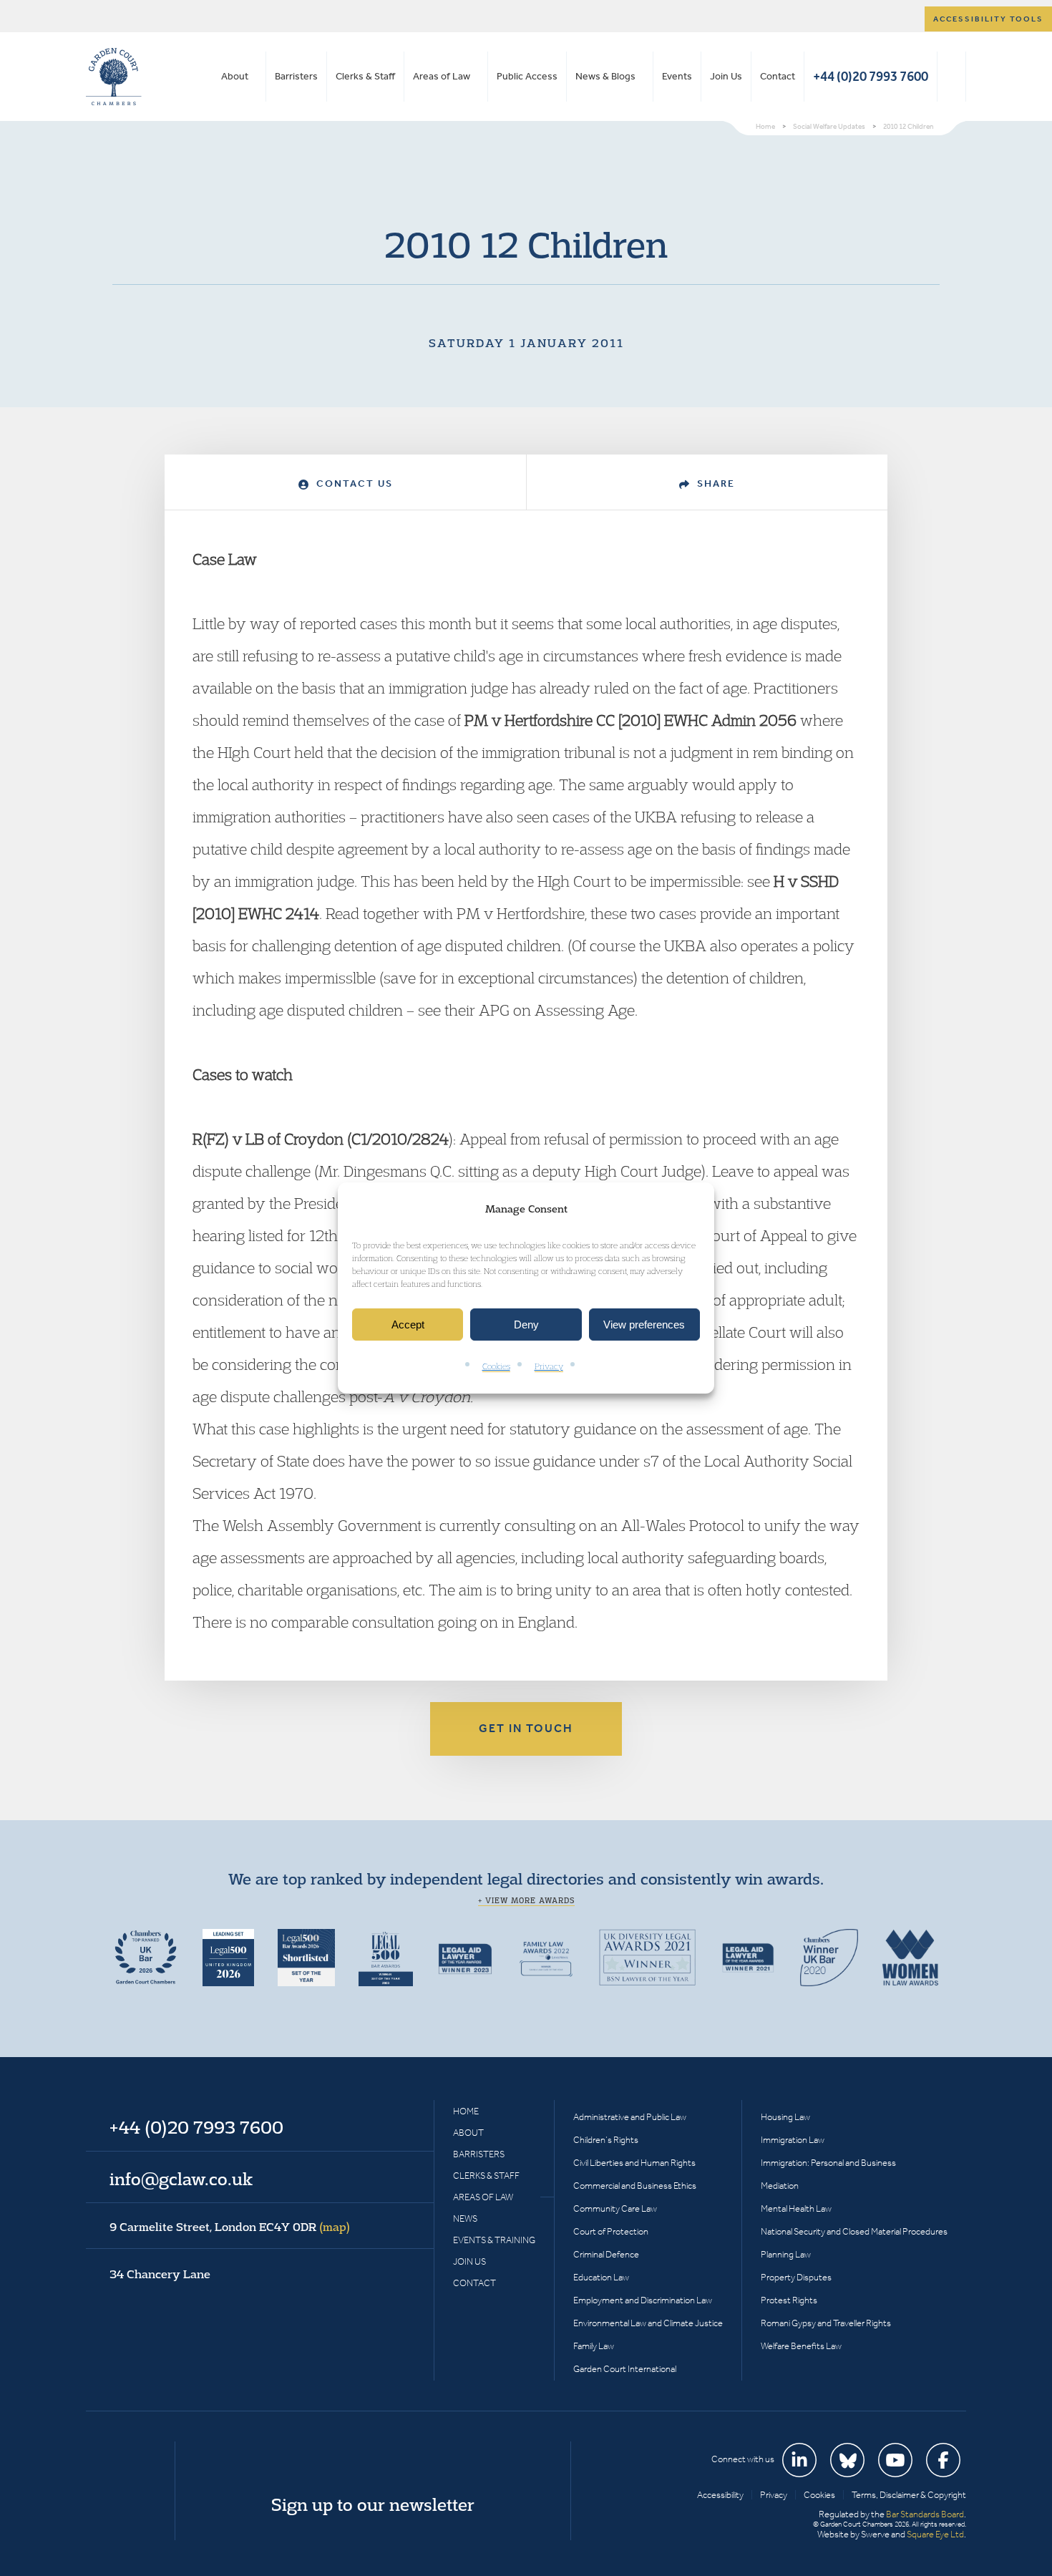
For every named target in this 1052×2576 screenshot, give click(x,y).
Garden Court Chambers (114, 77)
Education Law (601, 2277)
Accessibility (720, 2495)
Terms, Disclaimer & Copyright (909, 2495)
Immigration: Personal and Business (828, 2163)
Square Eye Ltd (935, 2534)
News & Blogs (605, 76)
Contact (778, 76)
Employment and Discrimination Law (643, 2300)
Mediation (780, 2186)
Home (466, 2111)
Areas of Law (442, 76)
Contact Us (353, 483)
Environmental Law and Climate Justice (648, 2323)
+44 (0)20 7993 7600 (871, 76)
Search (951, 77)
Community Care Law (615, 2208)
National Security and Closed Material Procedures (854, 2231)
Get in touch (526, 1728)
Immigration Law (793, 2140)
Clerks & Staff (365, 76)
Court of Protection (611, 2231)
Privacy (549, 1367)
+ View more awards (526, 1900)
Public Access (527, 76)
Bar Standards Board (925, 2514)
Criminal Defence (606, 2254)
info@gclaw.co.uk (181, 2179)
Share (714, 483)
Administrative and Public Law (630, 2117)
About (235, 76)
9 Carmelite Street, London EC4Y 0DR (230, 2227)
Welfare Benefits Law (801, 2346)
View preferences (644, 1325)
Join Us (726, 76)
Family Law (594, 2346)
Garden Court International (625, 2369)
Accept (408, 1325)
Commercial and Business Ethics (635, 2186)
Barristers (296, 76)
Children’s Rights (606, 2140)
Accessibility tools (988, 19)
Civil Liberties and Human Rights (634, 2163)
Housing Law (785, 2117)
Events (677, 76)
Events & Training (494, 2240)
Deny (526, 1325)
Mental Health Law (796, 2208)
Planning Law (786, 2254)
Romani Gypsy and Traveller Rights (826, 2323)
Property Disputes (796, 2277)
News (465, 2218)
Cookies (496, 1367)
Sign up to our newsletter (373, 2504)
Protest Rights (789, 2300)
